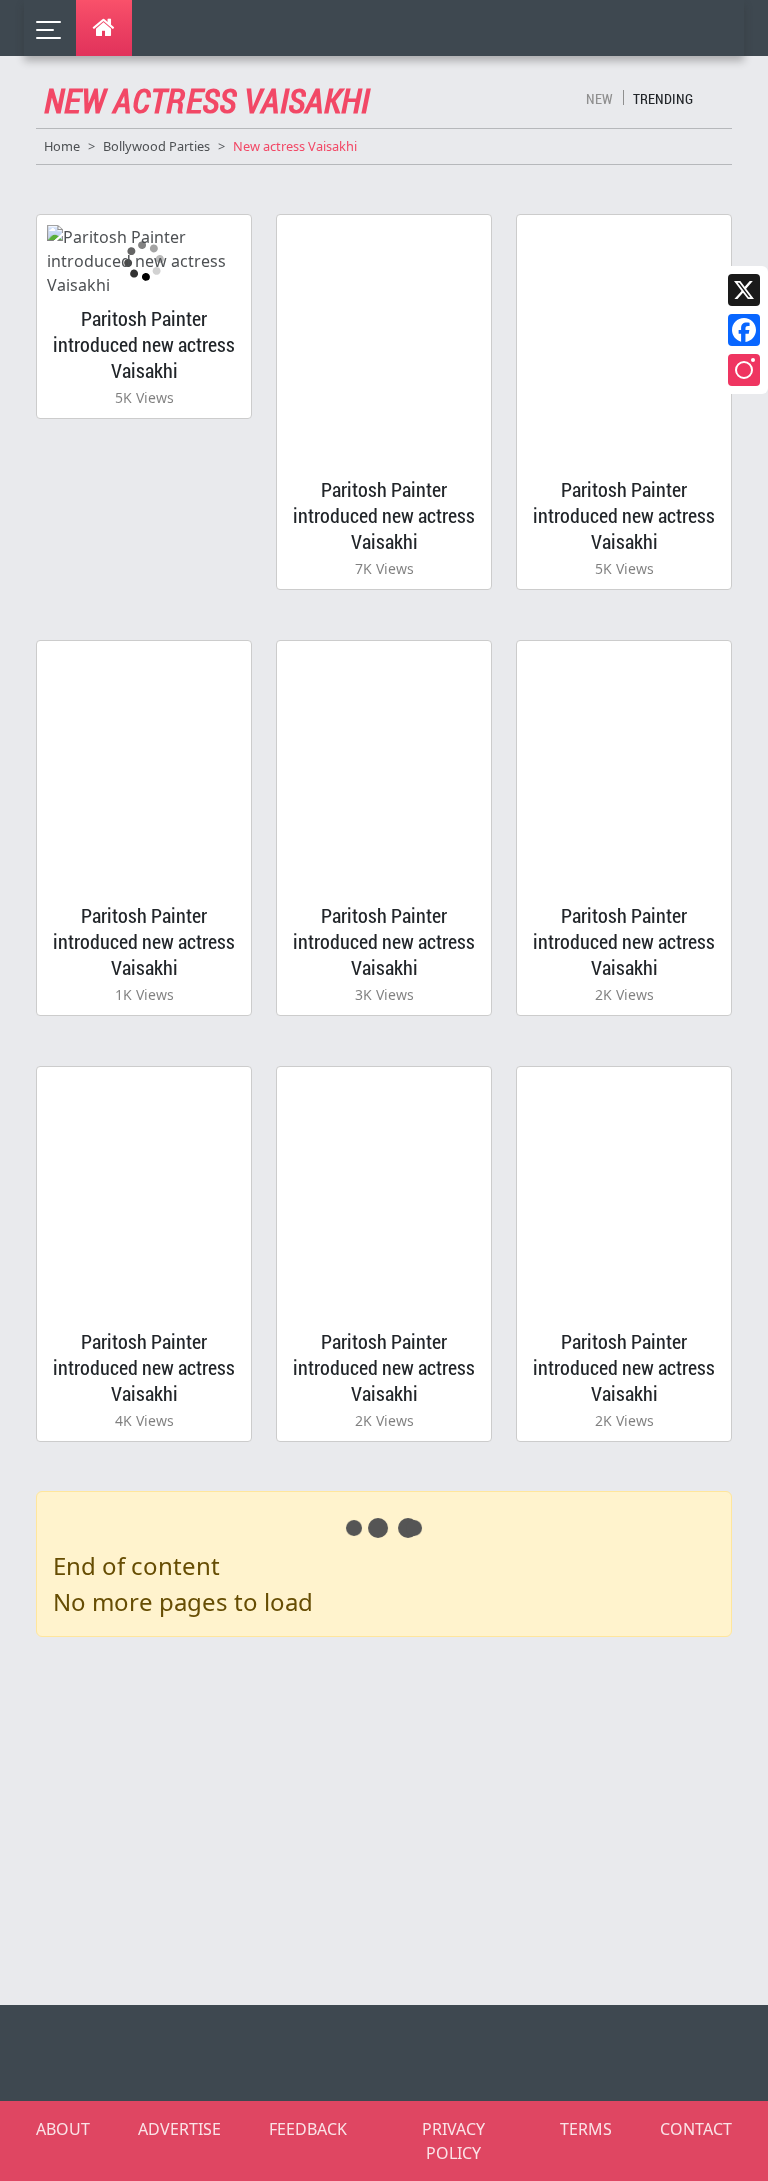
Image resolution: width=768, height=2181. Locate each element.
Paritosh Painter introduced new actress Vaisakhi (144, 344)
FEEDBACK (308, 2129)
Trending (663, 98)
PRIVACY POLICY (453, 2141)
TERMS (586, 2129)
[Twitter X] (744, 290)
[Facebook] (744, 330)
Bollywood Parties (156, 146)
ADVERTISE (179, 2129)
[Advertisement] (396, 1817)
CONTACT (696, 2129)
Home (62, 146)
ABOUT (63, 2129)
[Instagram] (744, 370)
